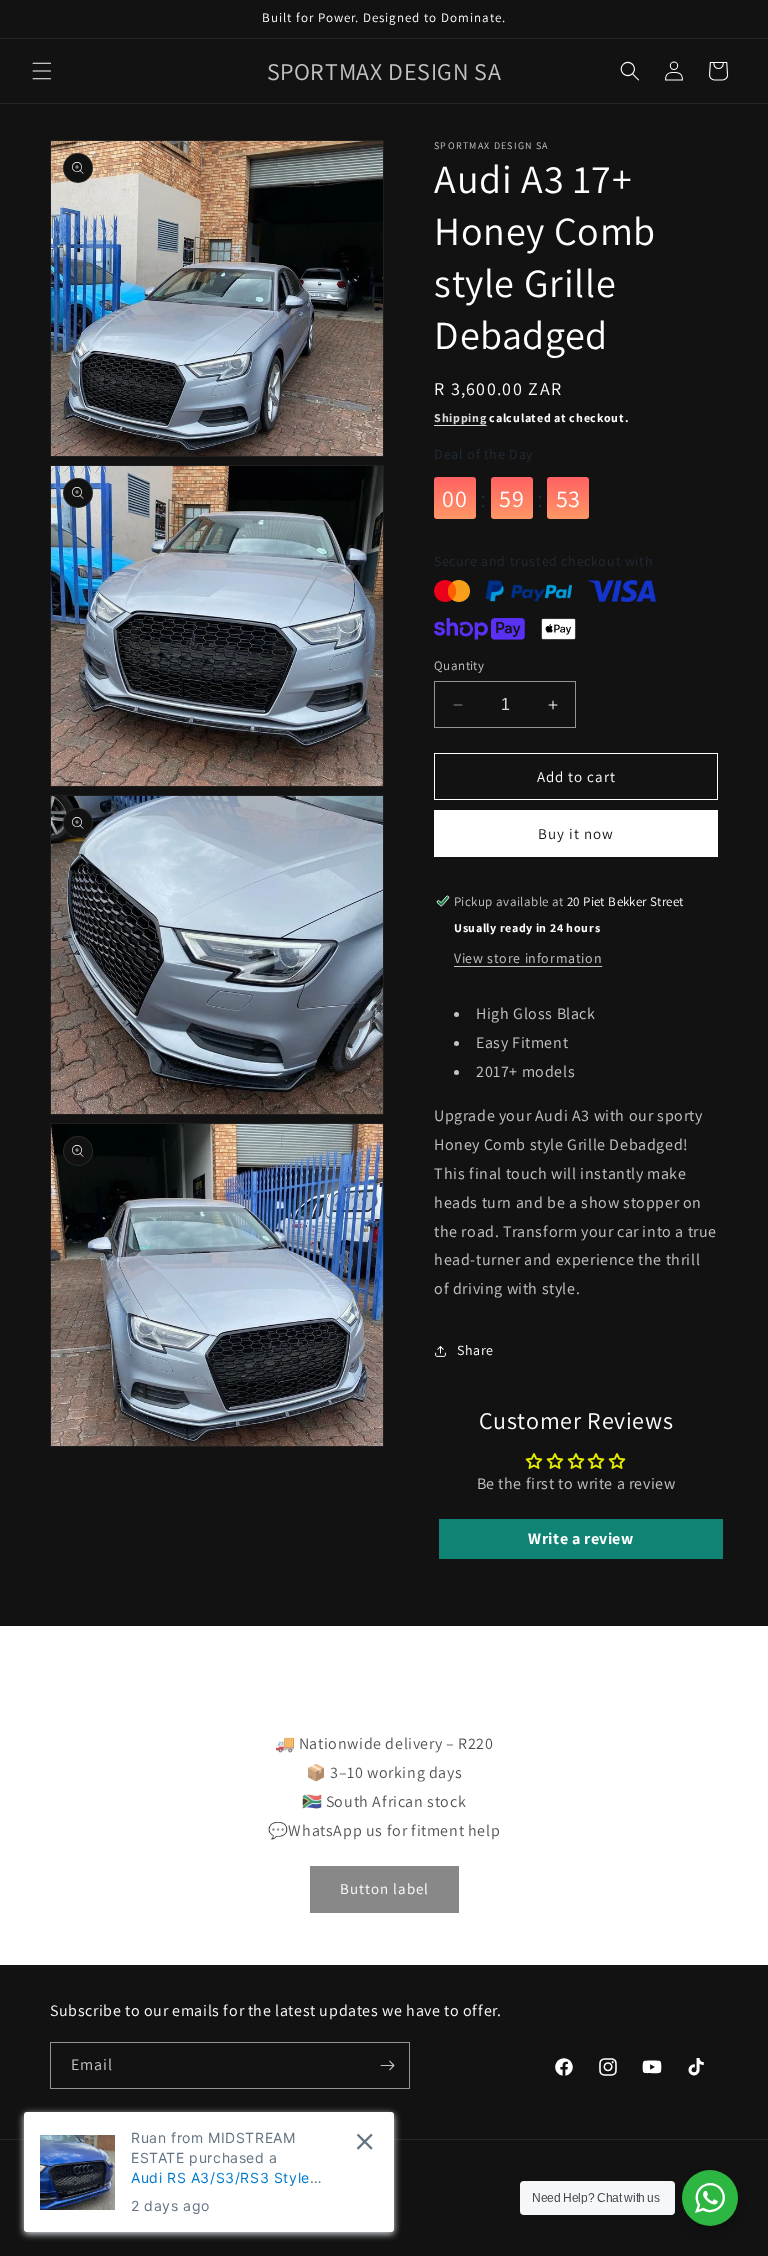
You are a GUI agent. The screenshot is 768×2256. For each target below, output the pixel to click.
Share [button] (475, 1350)
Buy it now (576, 833)
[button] (42, 71)
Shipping (460, 417)
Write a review (580, 1538)
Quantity (459, 665)
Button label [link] (384, 1888)
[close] (364, 2141)
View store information (528, 958)
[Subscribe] (387, 2065)
